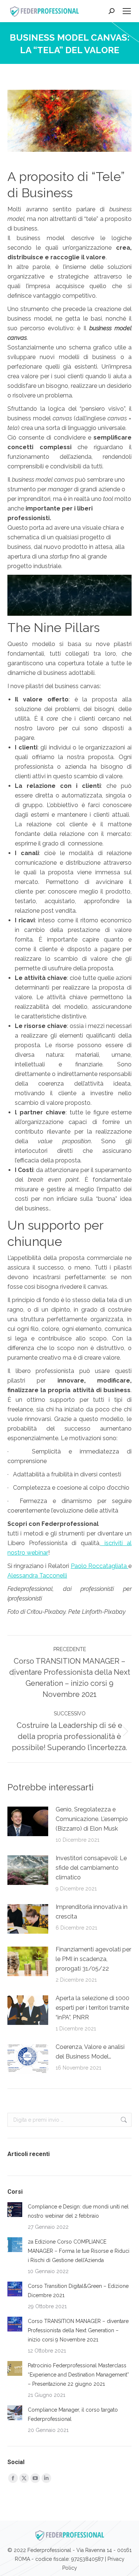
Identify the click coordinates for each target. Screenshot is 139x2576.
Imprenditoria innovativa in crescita (92, 1912)
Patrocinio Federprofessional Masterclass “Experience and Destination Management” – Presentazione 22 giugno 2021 (78, 2375)
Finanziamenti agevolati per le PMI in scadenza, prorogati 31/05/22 (93, 1959)
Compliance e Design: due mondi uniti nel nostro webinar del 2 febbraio (78, 2211)
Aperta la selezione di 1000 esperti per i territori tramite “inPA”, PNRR (92, 2008)
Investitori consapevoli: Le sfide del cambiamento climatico (91, 1868)
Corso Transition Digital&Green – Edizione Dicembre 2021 (78, 2291)
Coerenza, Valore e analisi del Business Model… (90, 2052)
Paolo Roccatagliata (100, 1566)
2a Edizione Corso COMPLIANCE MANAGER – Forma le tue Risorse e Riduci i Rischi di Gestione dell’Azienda (79, 2251)
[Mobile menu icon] (127, 11)
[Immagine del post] (28, 1821)
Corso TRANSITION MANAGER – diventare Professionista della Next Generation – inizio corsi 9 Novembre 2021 (78, 2330)
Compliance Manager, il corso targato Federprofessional (73, 2414)
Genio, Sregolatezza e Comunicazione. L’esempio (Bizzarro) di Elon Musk (92, 1819)
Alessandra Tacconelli (37, 1576)
